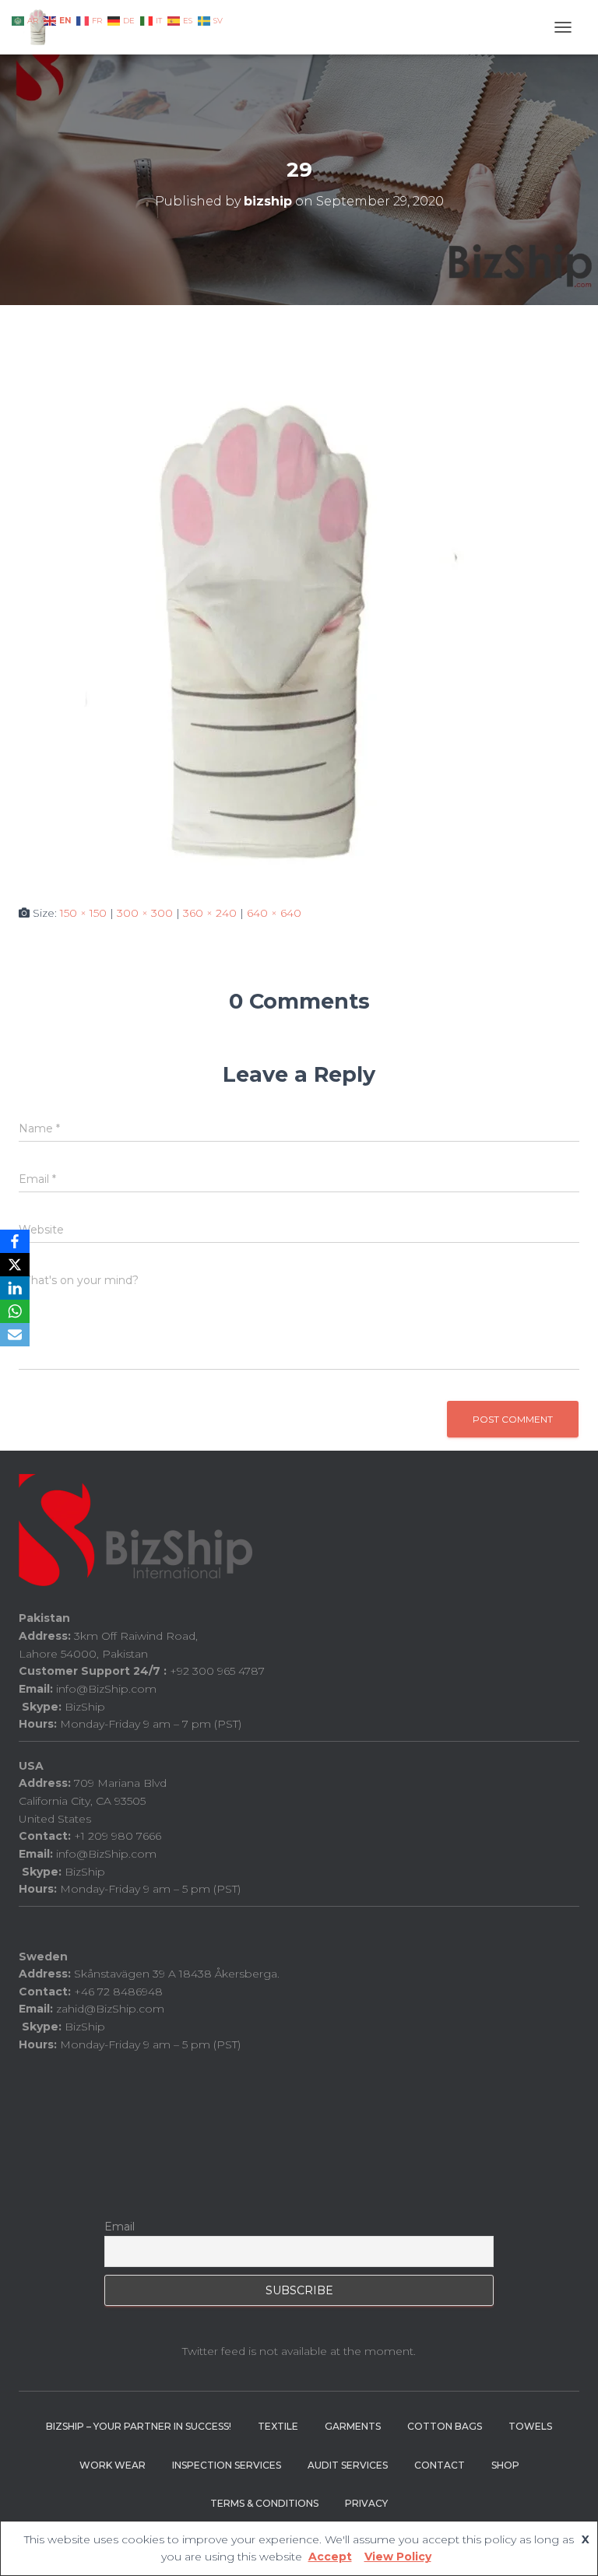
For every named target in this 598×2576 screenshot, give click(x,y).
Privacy (366, 2503)
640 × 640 (274, 913)
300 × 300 (145, 913)
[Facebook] (15, 1241)
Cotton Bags (445, 2426)
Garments (353, 2426)
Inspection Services (227, 2465)
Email (120, 2227)
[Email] (15, 1335)
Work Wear (113, 2465)
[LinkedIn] (15, 1288)
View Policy (398, 2557)
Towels (530, 2426)
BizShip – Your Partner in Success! (139, 2426)
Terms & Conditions (264, 2503)
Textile (278, 2426)
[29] (268, 631)
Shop (505, 2465)
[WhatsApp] (15, 1311)
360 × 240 (210, 913)
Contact (440, 2465)
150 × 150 (83, 913)
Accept (330, 2557)
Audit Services (348, 2465)
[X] (15, 1265)
